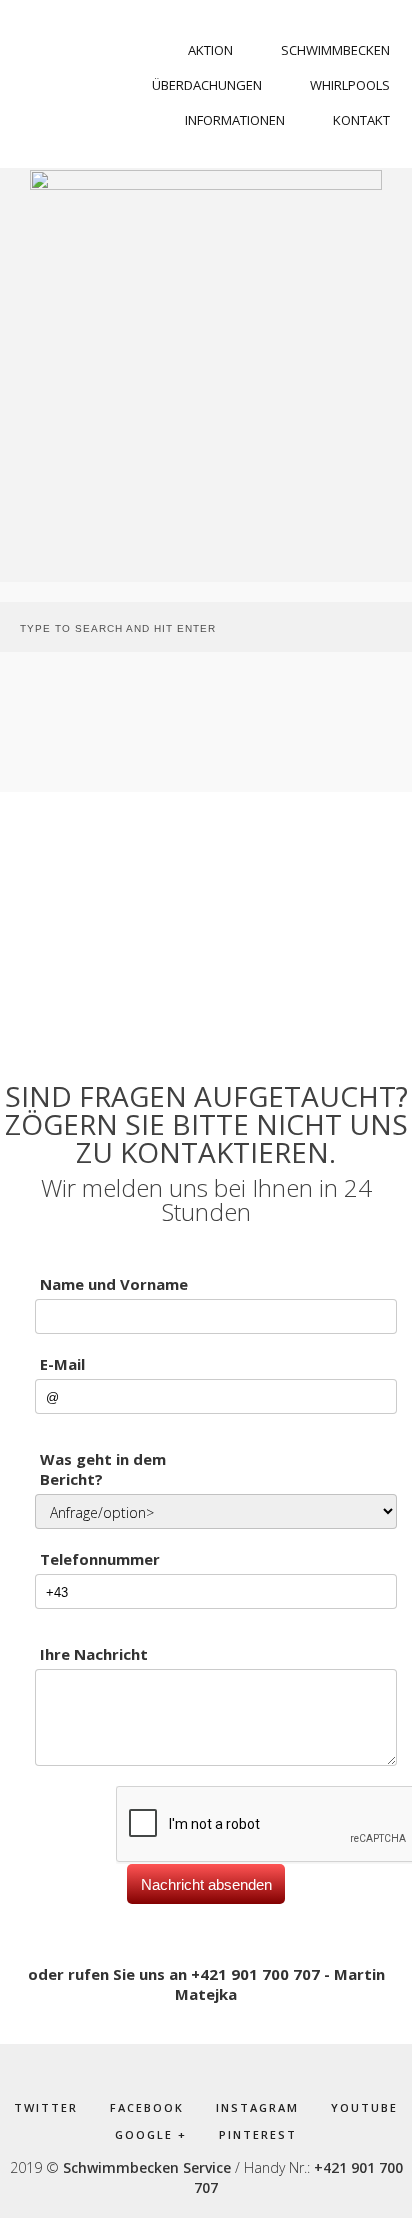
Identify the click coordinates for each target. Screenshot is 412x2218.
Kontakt (361, 120)
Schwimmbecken (335, 50)
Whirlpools (350, 85)
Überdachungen (207, 85)
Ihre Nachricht (94, 1654)
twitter (46, 2107)
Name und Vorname (114, 1284)
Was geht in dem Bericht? (103, 1469)
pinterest (258, 2134)
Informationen (235, 120)
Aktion (210, 50)
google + (151, 2134)
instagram (257, 2107)
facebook (147, 2107)
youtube (364, 2107)
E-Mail (62, 1364)
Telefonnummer (100, 1559)
